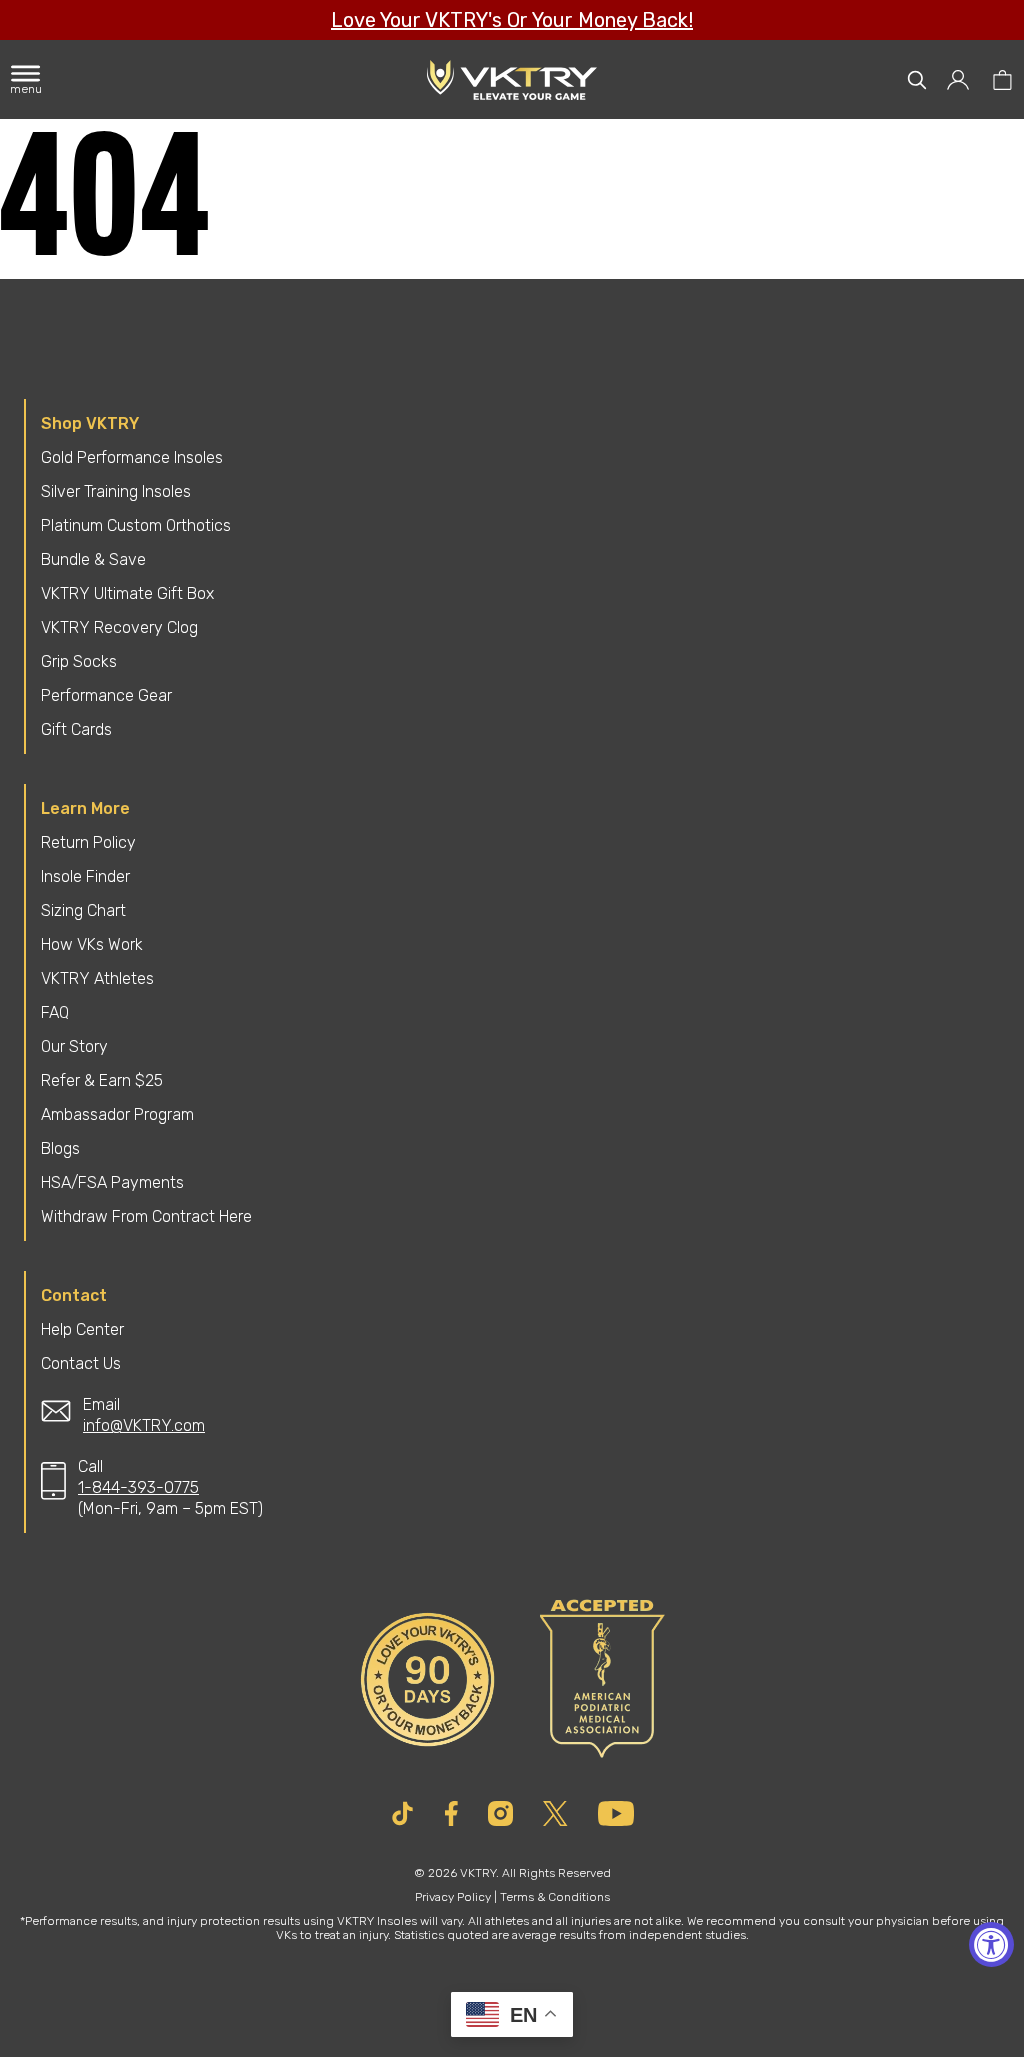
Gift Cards (76, 729)
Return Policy (88, 842)
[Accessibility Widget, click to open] (991, 1944)
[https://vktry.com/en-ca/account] (959, 80)
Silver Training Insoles (116, 491)
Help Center (82, 1329)
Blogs (60, 1148)
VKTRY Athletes (97, 978)
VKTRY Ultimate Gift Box (127, 593)
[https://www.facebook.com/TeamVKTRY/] (452, 1813)
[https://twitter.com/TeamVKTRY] (555, 1813)
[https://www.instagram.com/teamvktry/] (500, 1813)
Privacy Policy (453, 1897)
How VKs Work (92, 944)
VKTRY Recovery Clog (119, 627)
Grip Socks (79, 661)
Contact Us (81, 1363)
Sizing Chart (83, 910)
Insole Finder (85, 876)
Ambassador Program (117, 1114)
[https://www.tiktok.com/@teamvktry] (402, 1813)
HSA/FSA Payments (112, 1182)
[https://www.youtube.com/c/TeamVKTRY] (616, 1813)
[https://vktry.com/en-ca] (512, 80)
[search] (917, 80)
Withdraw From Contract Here (146, 1216)
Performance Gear (106, 695)
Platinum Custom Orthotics (136, 525)
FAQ (55, 1012)
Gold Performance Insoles (132, 457)
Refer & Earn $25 (102, 1080)
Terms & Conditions (555, 1897)
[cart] (1002, 80)
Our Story (74, 1046)
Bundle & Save (93, 559)
